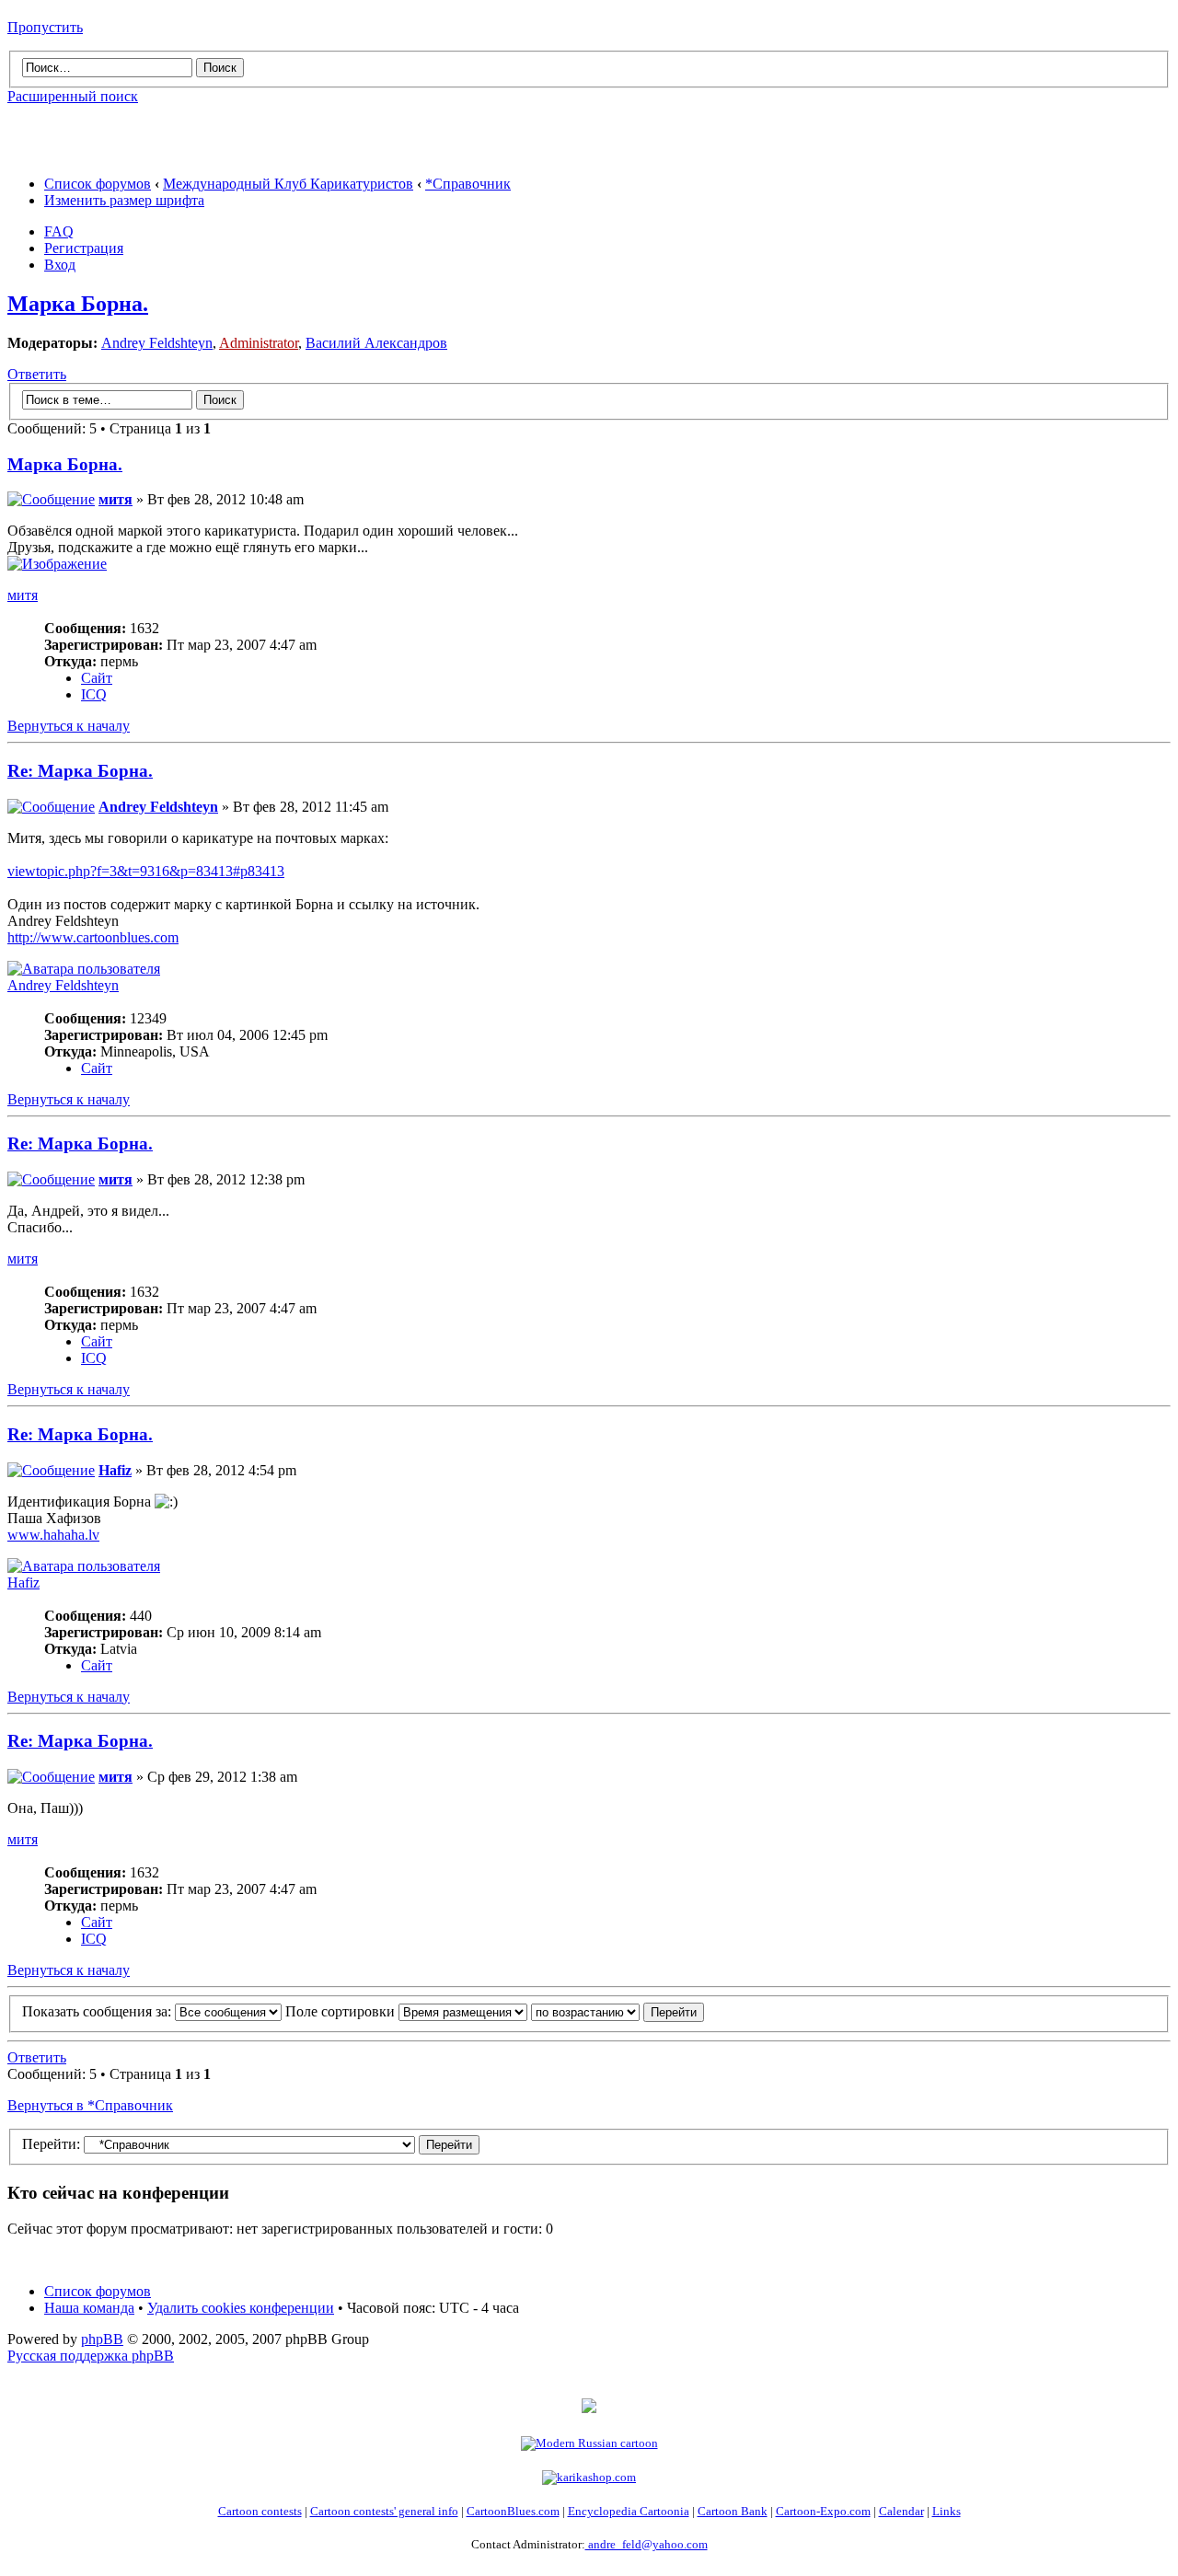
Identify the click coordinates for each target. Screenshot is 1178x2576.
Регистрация (84, 248)
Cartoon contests (260, 2511)
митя (115, 499)
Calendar (901, 2511)
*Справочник (468, 184)
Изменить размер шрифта (124, 200)
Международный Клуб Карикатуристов (288, 184)
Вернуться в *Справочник (90, 2105)
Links (947, 2511)
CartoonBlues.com (513, 2511)
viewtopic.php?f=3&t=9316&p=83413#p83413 (146, 871)
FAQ (59, 231)
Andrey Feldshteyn (157, 343)
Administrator (259, 343)
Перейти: (51, 2144)
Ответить (37, 374)
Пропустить (45, 27)
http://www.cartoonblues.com (93, 937)
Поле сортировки (342, 2011)
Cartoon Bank (733, 2511)
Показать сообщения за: (98, 2011)
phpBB (102, 2339)
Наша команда (89, 2308)
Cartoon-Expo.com (823, 2511)
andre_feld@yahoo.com (647, 2544)
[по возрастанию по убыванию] (618, 2011)
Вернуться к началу (69, 726)
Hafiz (115, 1470)
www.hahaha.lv (53, 1535)
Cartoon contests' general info (384, 2511)
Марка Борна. (78, 304)
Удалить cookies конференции (241, 2308)
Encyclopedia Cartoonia (629, 2511)
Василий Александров (376, 343)
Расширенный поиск (73, 96)
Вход (60, 265)
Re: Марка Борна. (80, 771)
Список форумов (98, 184)
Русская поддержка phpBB (91, 2356)
